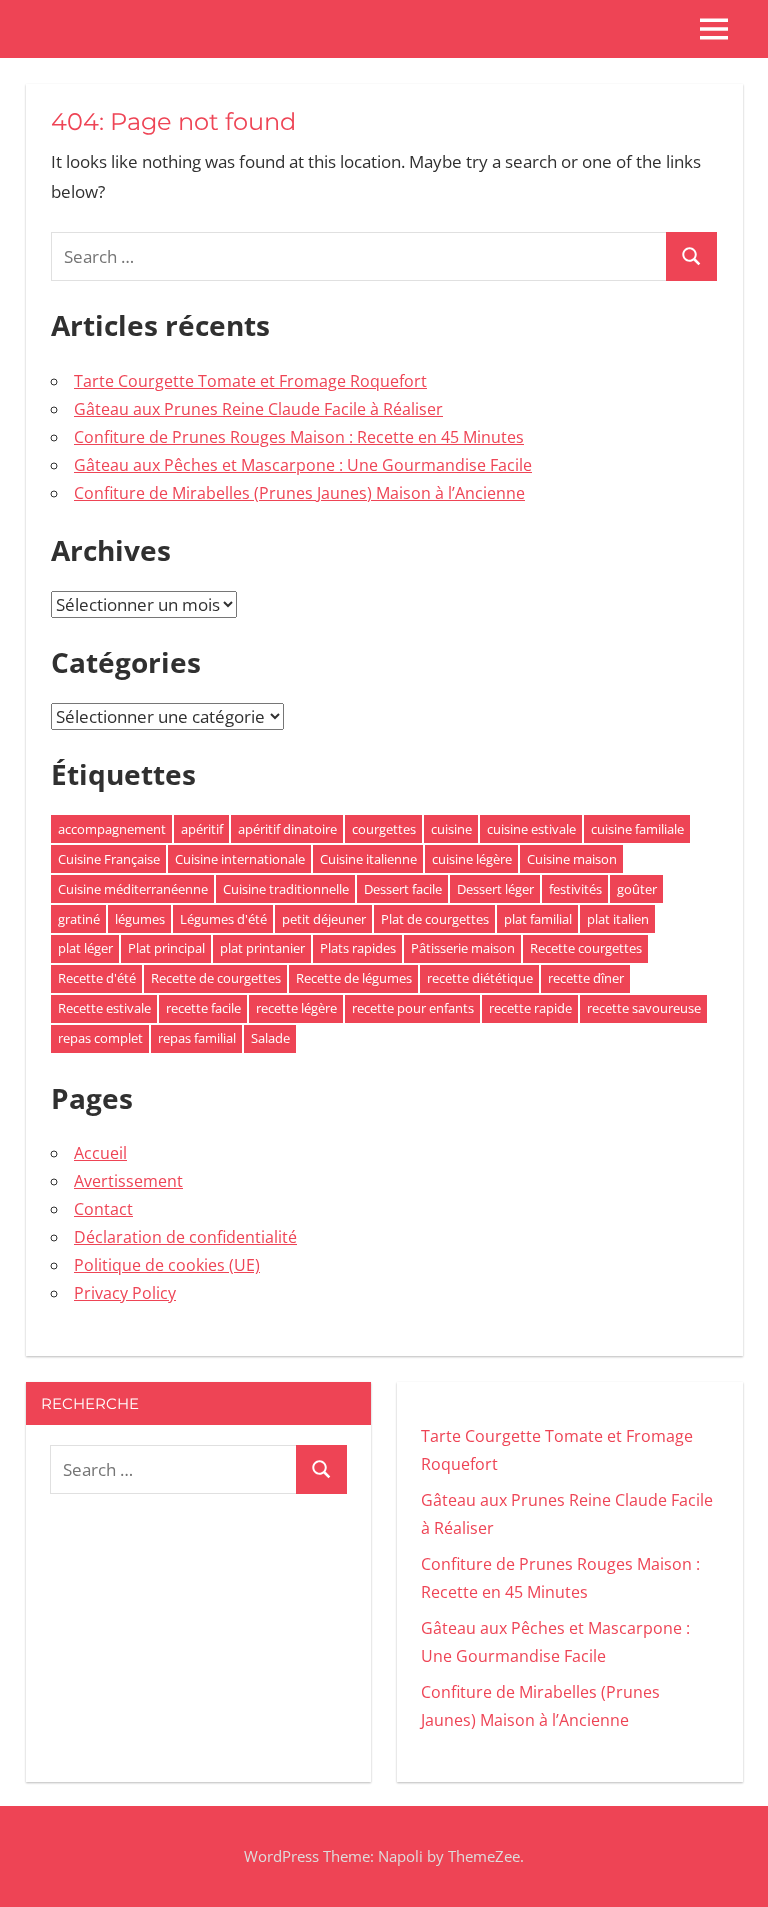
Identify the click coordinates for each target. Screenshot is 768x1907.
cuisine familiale (637, 829)
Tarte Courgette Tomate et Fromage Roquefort (250, 381)
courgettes (384, 829)
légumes (140, 919)
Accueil (100, 1153)
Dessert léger (495, 889)
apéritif (202, 829)
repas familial (197, 1038)
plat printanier (262, 948)
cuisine (451, 829)
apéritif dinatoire (287, 829)
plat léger (85, 948)
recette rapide (530, 1008)
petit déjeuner (324, 919)
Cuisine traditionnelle (286, 889)
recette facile (203, 1008)
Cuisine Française (109, 859)
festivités (575, 889)
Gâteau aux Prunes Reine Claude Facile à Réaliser (258, 409)
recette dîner (586, 978)
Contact (103, 1209)
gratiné (79, 919)
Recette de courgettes (216, 978)
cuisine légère (472, 859)
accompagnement (112, 829)
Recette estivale (104, 1008)
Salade (270, 1038)
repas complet (100, 1038)
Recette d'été (97, 978)
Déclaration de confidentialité (185, 1237)
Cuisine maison (572, 859)
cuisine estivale (531, 829)
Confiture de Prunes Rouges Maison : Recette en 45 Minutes (299, 437)
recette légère (296, 1008)
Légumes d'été (223, 919)
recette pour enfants (413, 1008)
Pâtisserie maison (463, 948)
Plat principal (166, 948)
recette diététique (480, 978)
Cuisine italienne (368, 859)
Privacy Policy (125, 1293)
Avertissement (128, 1181)
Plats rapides (358, 948)
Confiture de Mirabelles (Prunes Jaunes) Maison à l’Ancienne (299, 493)
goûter (637, 889)
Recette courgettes (586, 948)
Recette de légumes (354, 978)
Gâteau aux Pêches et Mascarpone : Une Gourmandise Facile (303, 465)
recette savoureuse (644, 1008)
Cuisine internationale (240, 859)
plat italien (618, 919)
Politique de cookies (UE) (167, 1265)
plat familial (538, 919)
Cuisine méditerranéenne (133, 889)
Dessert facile (403, 889)
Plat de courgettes (435, 919)
